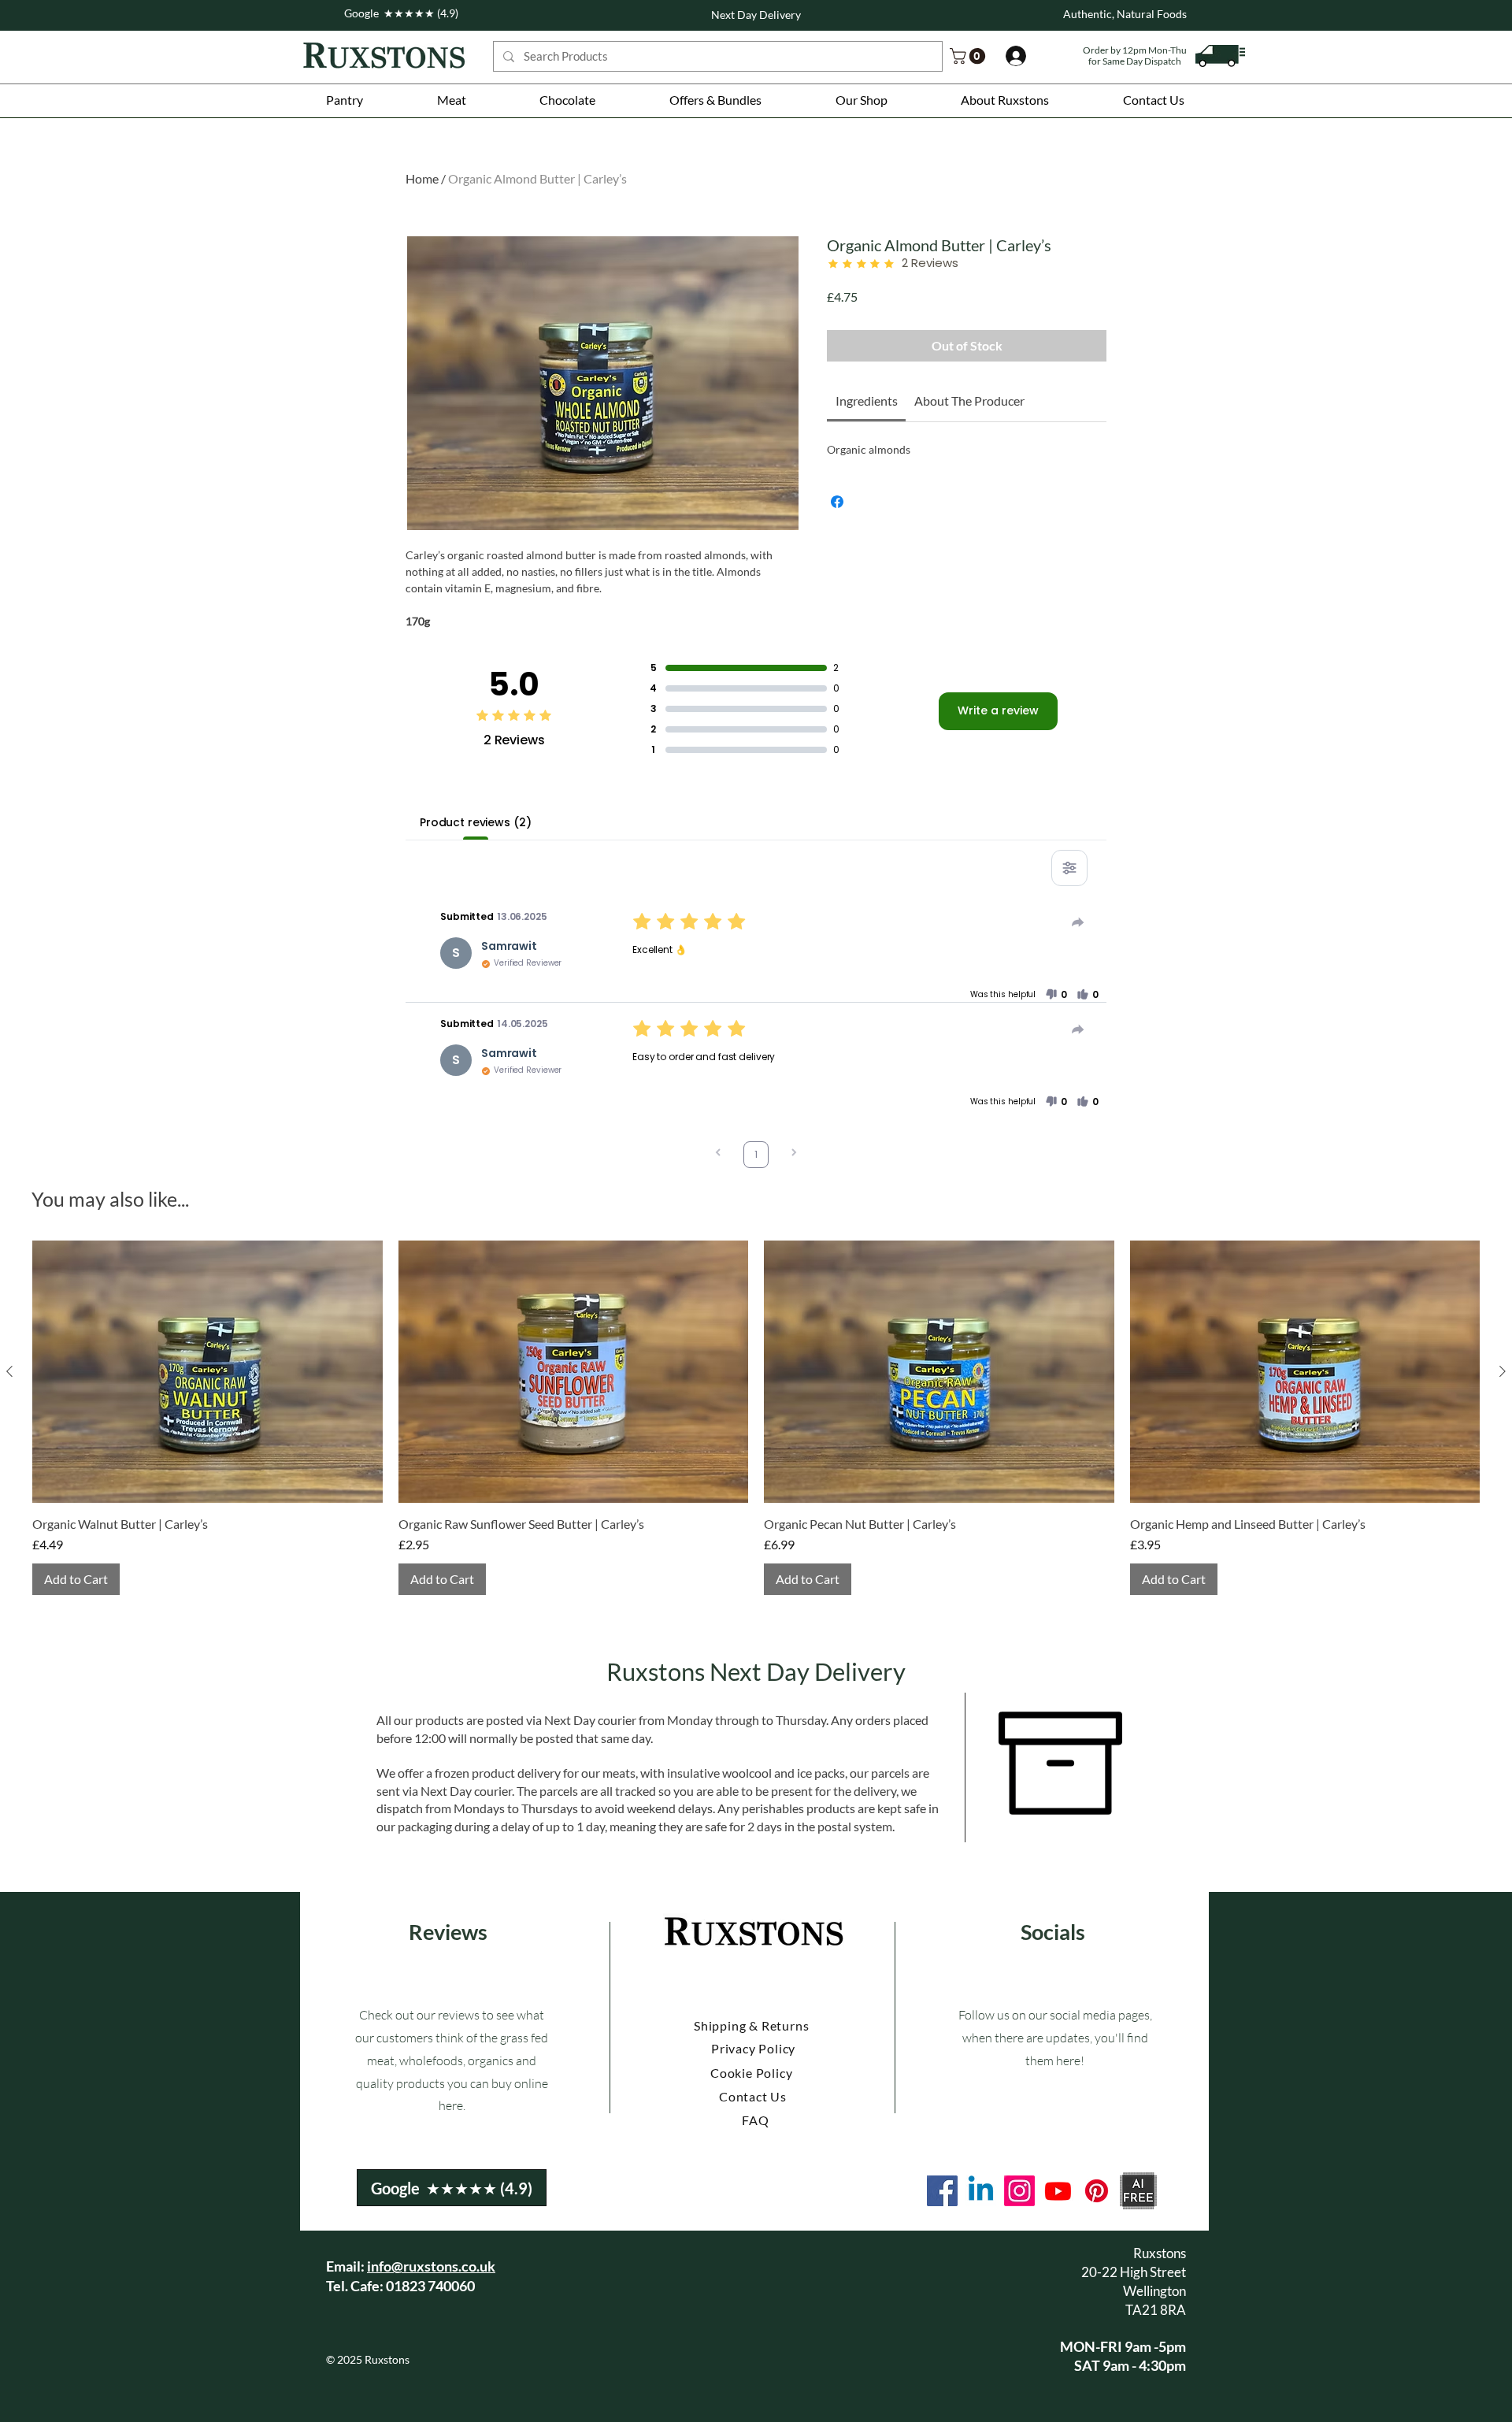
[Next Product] (1503, 1371)
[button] (345, 100)
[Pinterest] (1097, 2191)
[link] (969, 56)
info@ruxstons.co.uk (431, 2266)
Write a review (998, 710)
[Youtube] (1058, 2191)
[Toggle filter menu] (1069, 868)
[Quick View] (208, 1372)
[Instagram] (1019, 2191)
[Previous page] (718, 1154)
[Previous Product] (9, 1371)
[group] (756, 1417)
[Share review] (1078, 922)
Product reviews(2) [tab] (475, 822)
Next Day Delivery (756, 15)
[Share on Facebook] (837, 502)
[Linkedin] (981, 2191)
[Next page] (794, 1154)
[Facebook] (942, 2191)
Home (422, 178)
